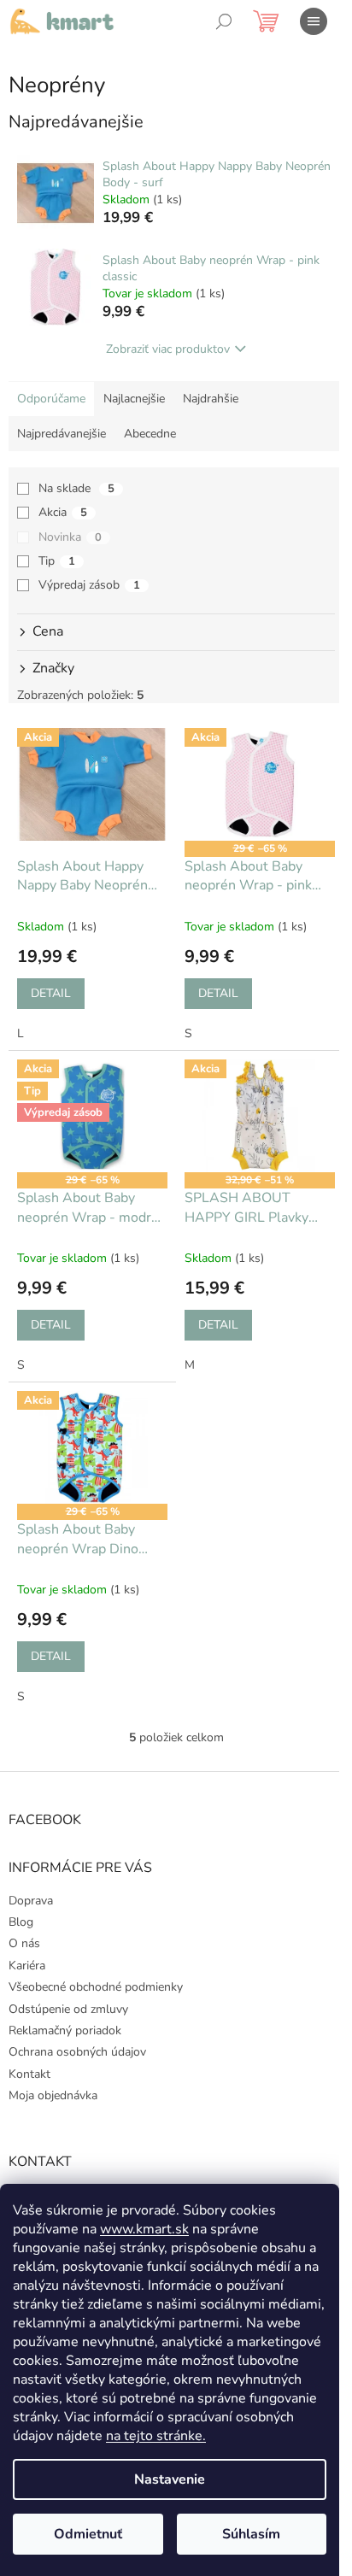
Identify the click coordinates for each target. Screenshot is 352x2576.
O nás (24, 1943)
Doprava (31, 1901)
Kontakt (29, 2074)
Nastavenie (170, 2479)
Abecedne (150, 434)
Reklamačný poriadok (65, 2030)
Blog (21, 1922)
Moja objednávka (53, 2095)
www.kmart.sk (144, 2229)
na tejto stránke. (156, 2436)
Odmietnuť (88, 2534)
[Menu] (314, 21)
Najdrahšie (211, 399)
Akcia (63, 512)
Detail (51, 993)
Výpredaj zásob (89, 585)
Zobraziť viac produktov (168, 349)
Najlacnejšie (134, 399)
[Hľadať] (224, 21)
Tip (57, 561)
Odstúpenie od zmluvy (68, 2009)
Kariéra (27, 1966)
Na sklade (76, 488)
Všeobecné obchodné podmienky (96, 1987)
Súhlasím (251, 2534)
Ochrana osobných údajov (77, 2052)
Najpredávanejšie (62, 434)
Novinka (70, 537)
